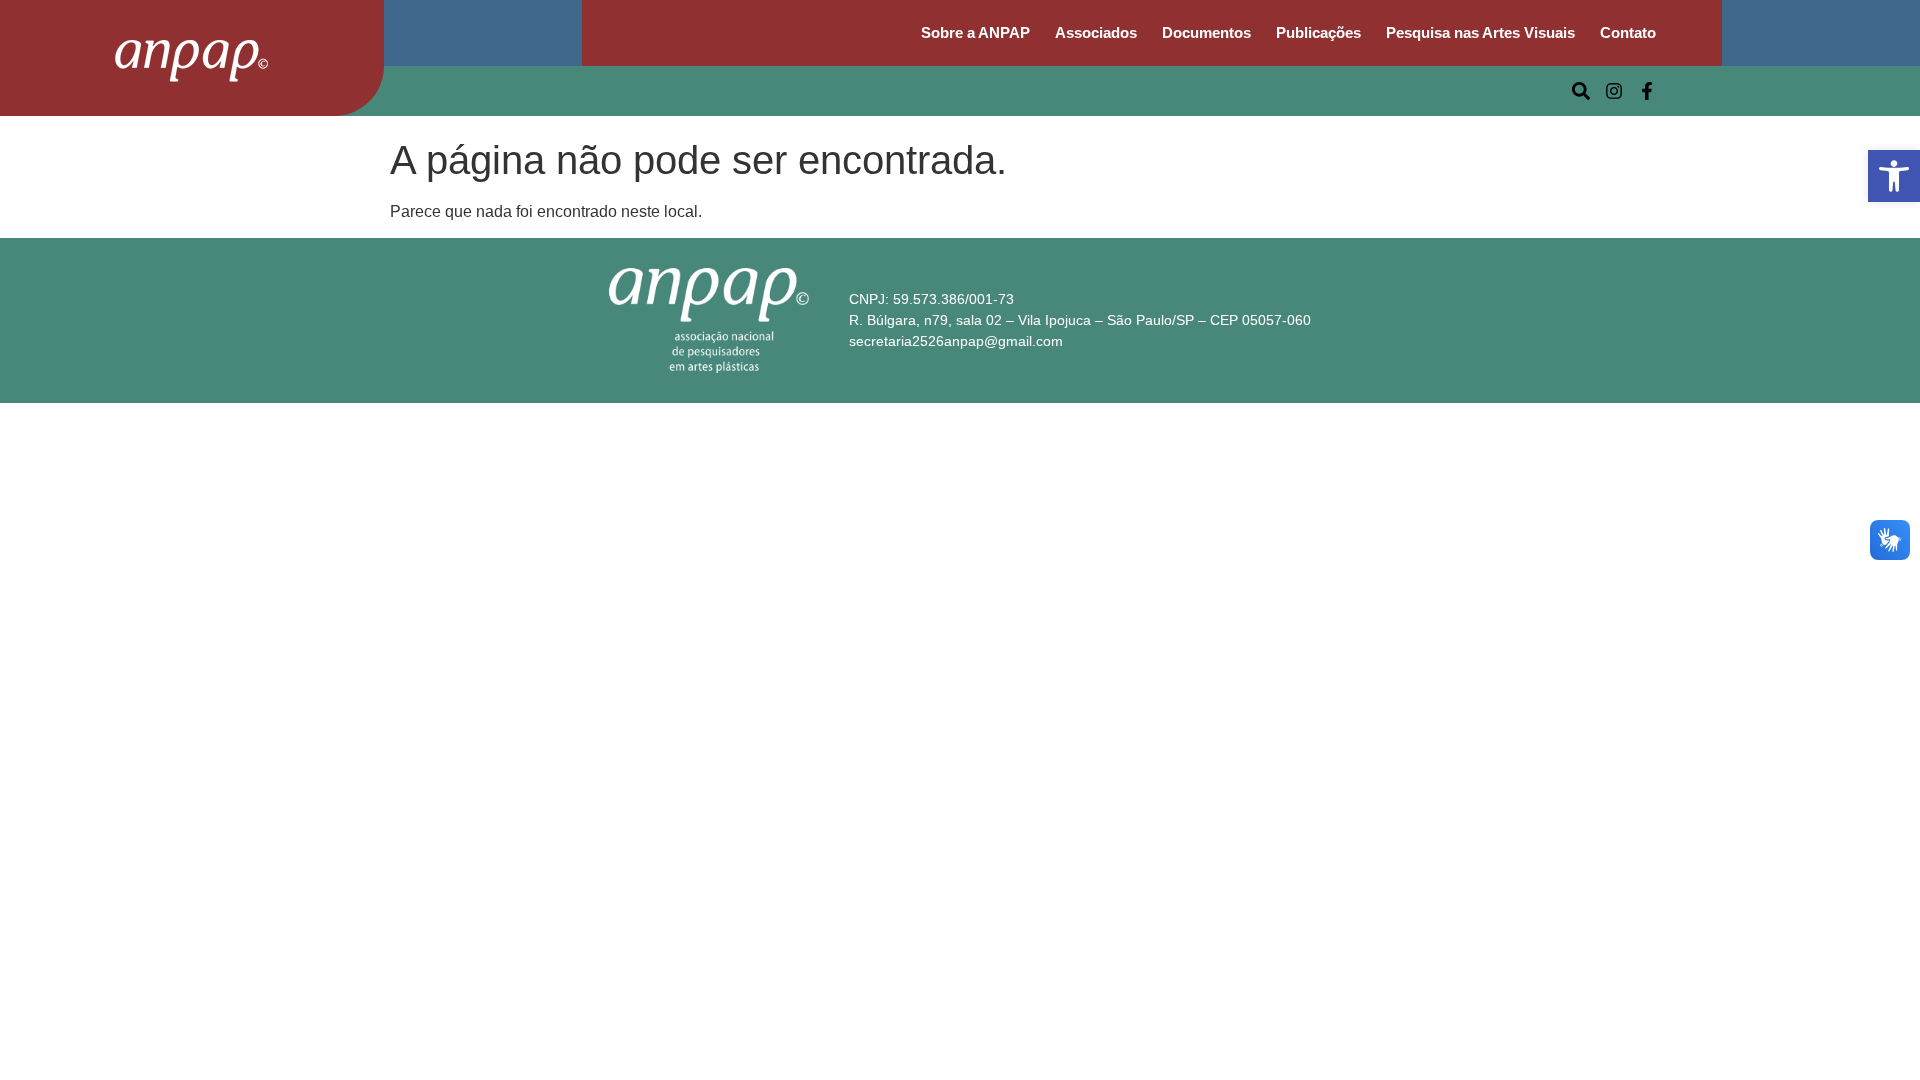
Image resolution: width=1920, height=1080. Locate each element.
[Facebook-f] (1647, 91)
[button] (1894, 176)
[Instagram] (1614, 91)
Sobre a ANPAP (975, 32)
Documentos (1206, 32)
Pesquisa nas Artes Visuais (1480, 32)
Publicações (1318, 32)
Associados (1096, 32)
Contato (1628, 32)
